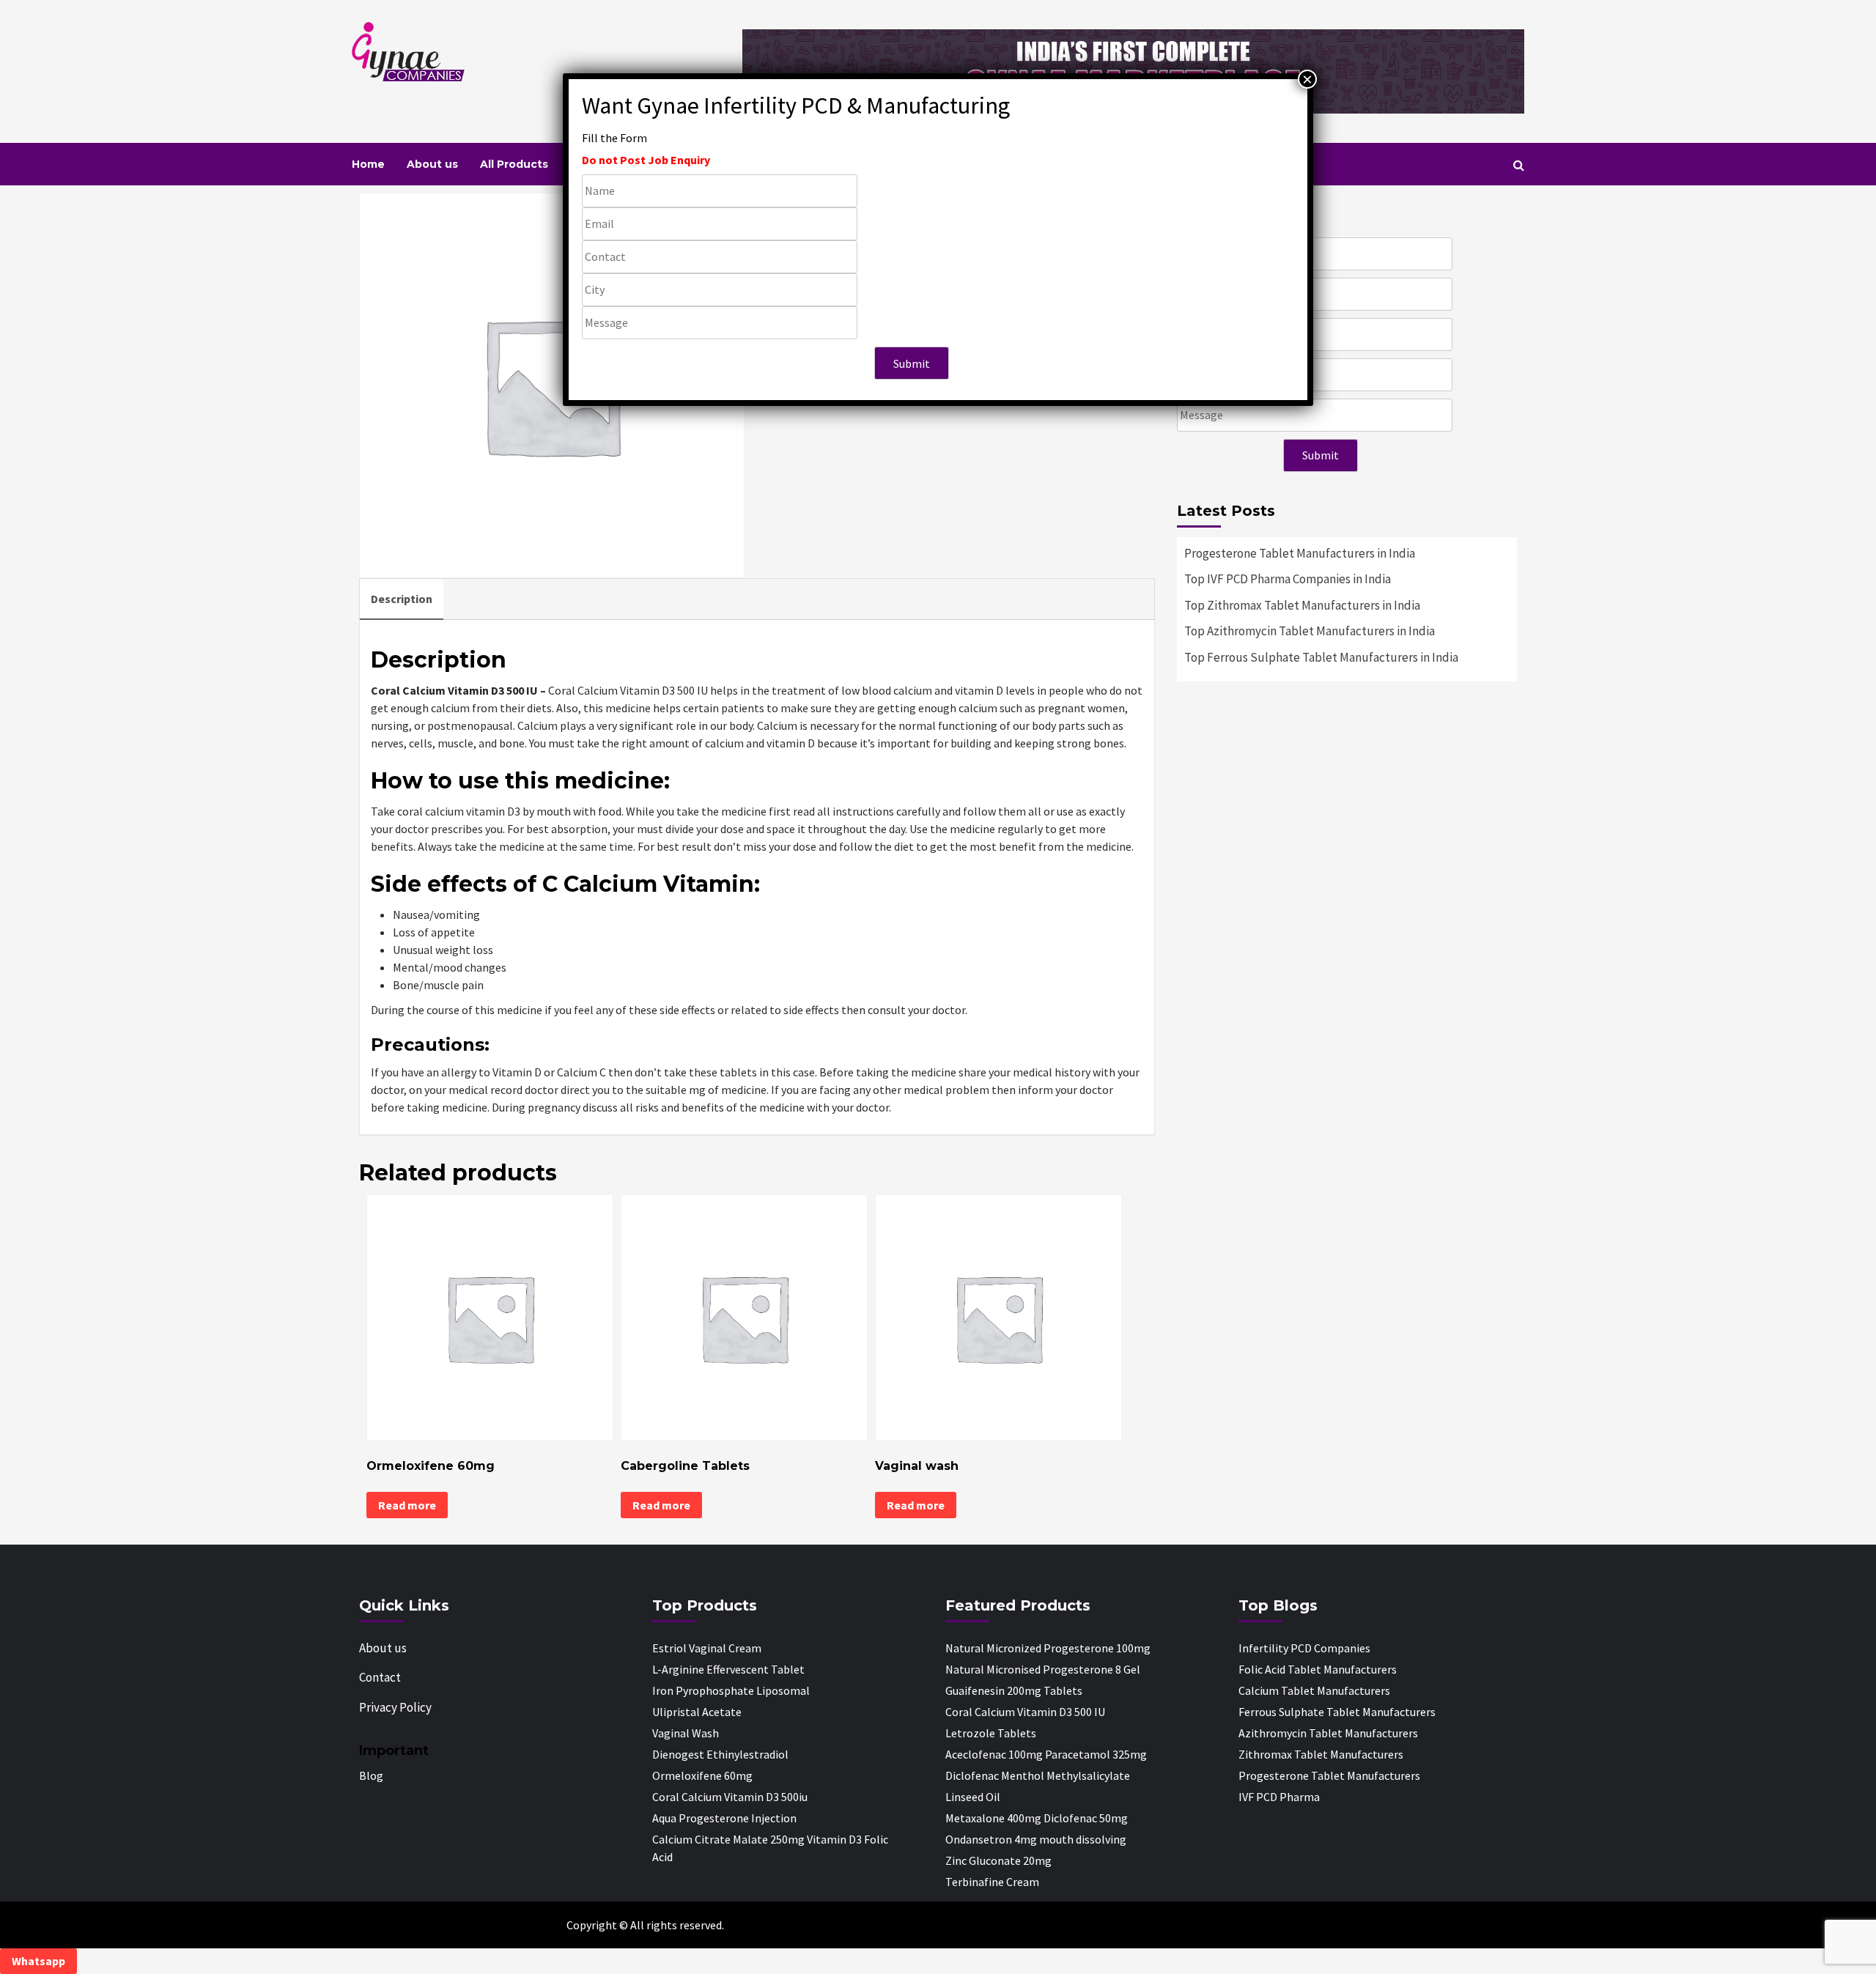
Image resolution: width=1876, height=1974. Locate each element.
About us (432, 164)
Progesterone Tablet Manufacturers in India (1300, 553)
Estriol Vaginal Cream (707, 1648)
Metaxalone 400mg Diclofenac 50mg (1037, 1818)
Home (368, 164)
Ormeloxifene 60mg (702, 1775)
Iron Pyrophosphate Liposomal (731, 1690)
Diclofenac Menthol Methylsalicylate (1038, 1775)
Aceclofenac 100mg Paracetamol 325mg (1046, 1754)
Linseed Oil (973, 1797)
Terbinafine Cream (992, 1882)
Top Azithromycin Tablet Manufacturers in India (1310, 631)
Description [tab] (402, 599)
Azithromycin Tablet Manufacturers (1328, 1733)
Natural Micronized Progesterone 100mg (1048, 1648)
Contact (380, 1677)
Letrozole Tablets (991, 1733)
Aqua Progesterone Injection (724, 1818)
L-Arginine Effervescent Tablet (728, 1669)
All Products (514, 164)
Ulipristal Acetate (697, 1712)
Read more (407, 1505)
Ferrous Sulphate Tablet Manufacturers (1337, 1712)
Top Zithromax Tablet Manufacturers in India (1302, 605)
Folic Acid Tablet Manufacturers (1318, 1669)
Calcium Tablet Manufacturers (1314, 1690)
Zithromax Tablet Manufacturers (1321, 1754)
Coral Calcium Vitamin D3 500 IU (1025, 1712)
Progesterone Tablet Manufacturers (1329, 1775)
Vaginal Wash (686, 1733)
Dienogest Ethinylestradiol (720, 1754)
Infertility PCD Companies (1304, 1648)
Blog (371, 1775)
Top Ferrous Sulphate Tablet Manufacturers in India (1321, 657)
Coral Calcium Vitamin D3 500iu (730, 1797)
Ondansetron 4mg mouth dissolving (1036, 1839)
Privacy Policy (395, 1707)
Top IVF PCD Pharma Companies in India (1288, 579)
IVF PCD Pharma (1279, 1797)
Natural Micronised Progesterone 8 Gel (1043, 1669)
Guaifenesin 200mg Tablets (1014, 1690)
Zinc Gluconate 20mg (998, 1860)
